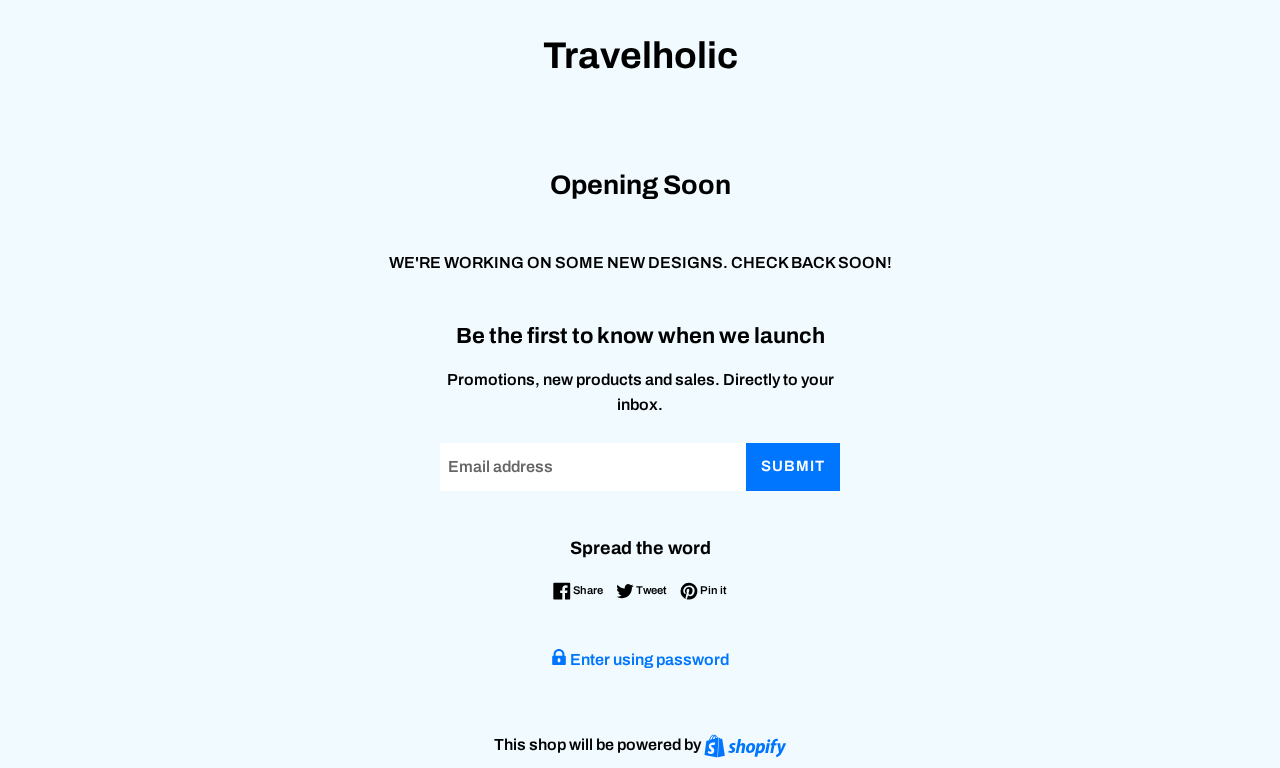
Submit (793, 466)
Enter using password (648, 659)
